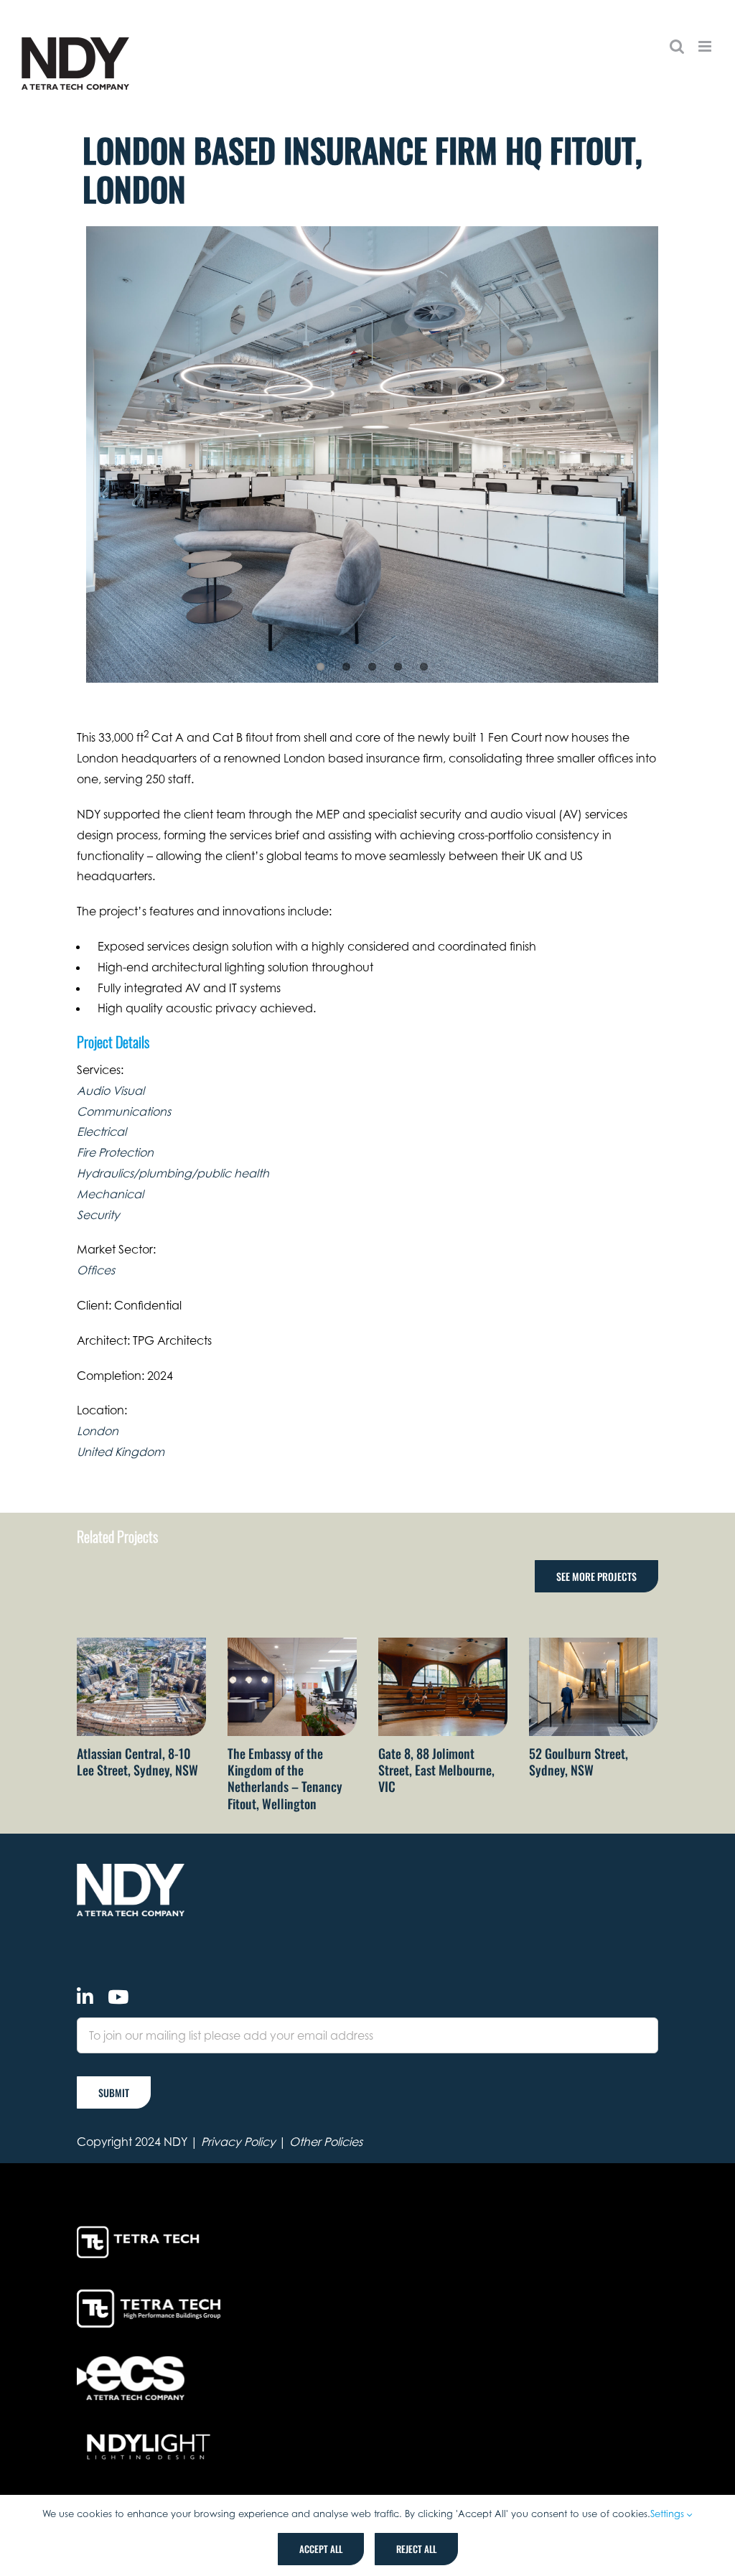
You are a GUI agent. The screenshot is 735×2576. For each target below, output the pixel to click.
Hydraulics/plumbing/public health (173, 1173)
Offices (96, 1270)
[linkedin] (85, 1997)
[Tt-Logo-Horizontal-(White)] (141, 2229)
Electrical (102, 1131)
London (98, 1431)
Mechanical (110, 1194)
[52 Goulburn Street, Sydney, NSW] (594, 1645)
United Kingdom (121, 1452)
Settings (669, 2514)
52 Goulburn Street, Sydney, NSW (579, 1761)
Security (98, 1215)
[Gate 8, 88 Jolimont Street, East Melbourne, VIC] (443, 1645)
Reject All (416, 2549)
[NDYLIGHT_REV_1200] (149, 2435)
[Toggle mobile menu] (706, 46)
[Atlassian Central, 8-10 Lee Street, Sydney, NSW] (141, 1645)
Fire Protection (115, 1152)
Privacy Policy (238, 2142)
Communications (124, 1111)
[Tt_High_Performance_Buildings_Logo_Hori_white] (149, 2295)
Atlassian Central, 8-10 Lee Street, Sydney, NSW (137, 1761)
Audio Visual (111, 1091)
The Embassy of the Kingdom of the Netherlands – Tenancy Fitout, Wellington (285, 1778)
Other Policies (326, 2142)
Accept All (321, 2549)
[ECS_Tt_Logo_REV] (131, 2362)
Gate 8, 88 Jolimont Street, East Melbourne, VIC (436, 1770)
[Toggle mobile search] (677, 46)
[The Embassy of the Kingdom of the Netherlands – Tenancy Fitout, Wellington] (292, 1645)
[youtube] (118, 1997)
